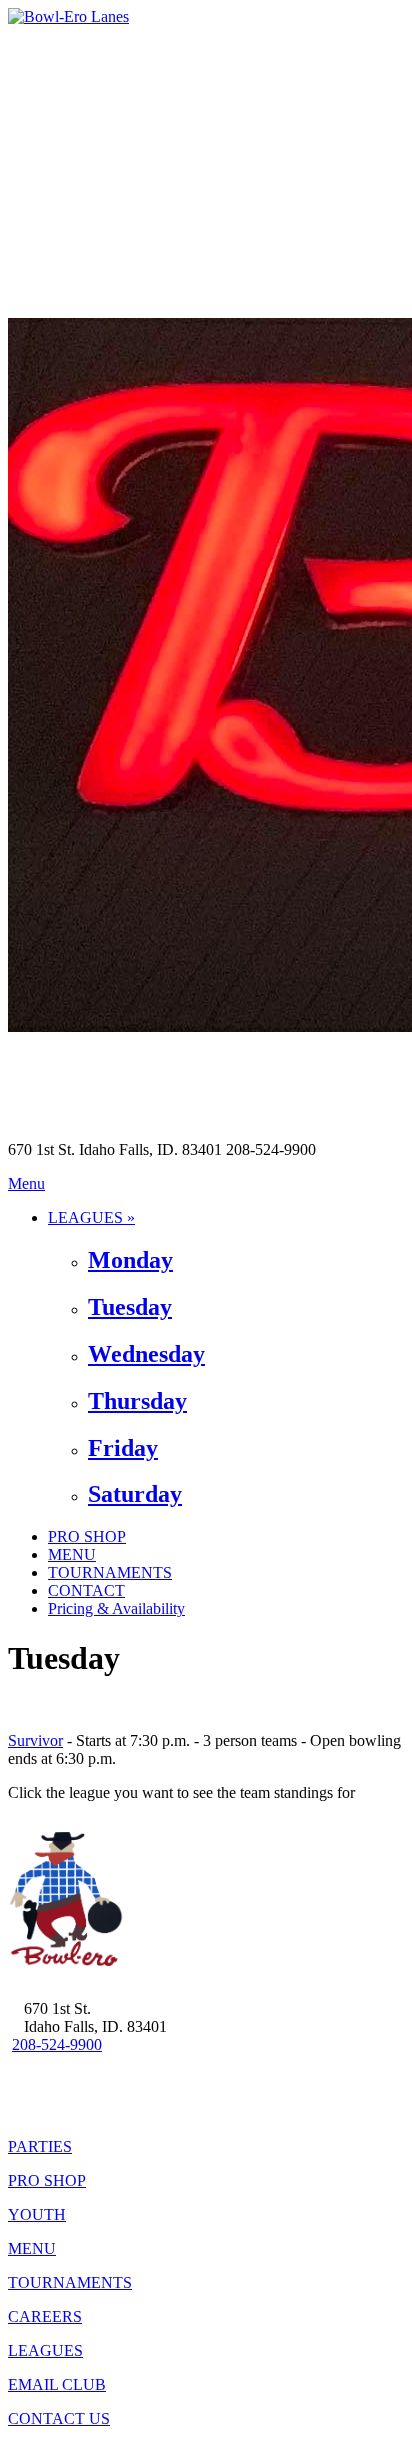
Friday (123, 1448)
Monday (130, 1260)
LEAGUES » (91, 1217)
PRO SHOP (87, 1536)
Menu (26, 1183)
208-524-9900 (57, 2044)
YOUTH (37, 2214)
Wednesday (146, 1354)
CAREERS (45, 2316)
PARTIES (40, 2146)
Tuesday (130, 1307)
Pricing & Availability (116, 1608)
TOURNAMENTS (110, 1572)
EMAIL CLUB (57, 2384)
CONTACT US (59, 2418)
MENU (72, 1554)
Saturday (135, 1494)
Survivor (35, 1740)
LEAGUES (45, 2350)
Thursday (137, 1401)
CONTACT (86, 1590)
